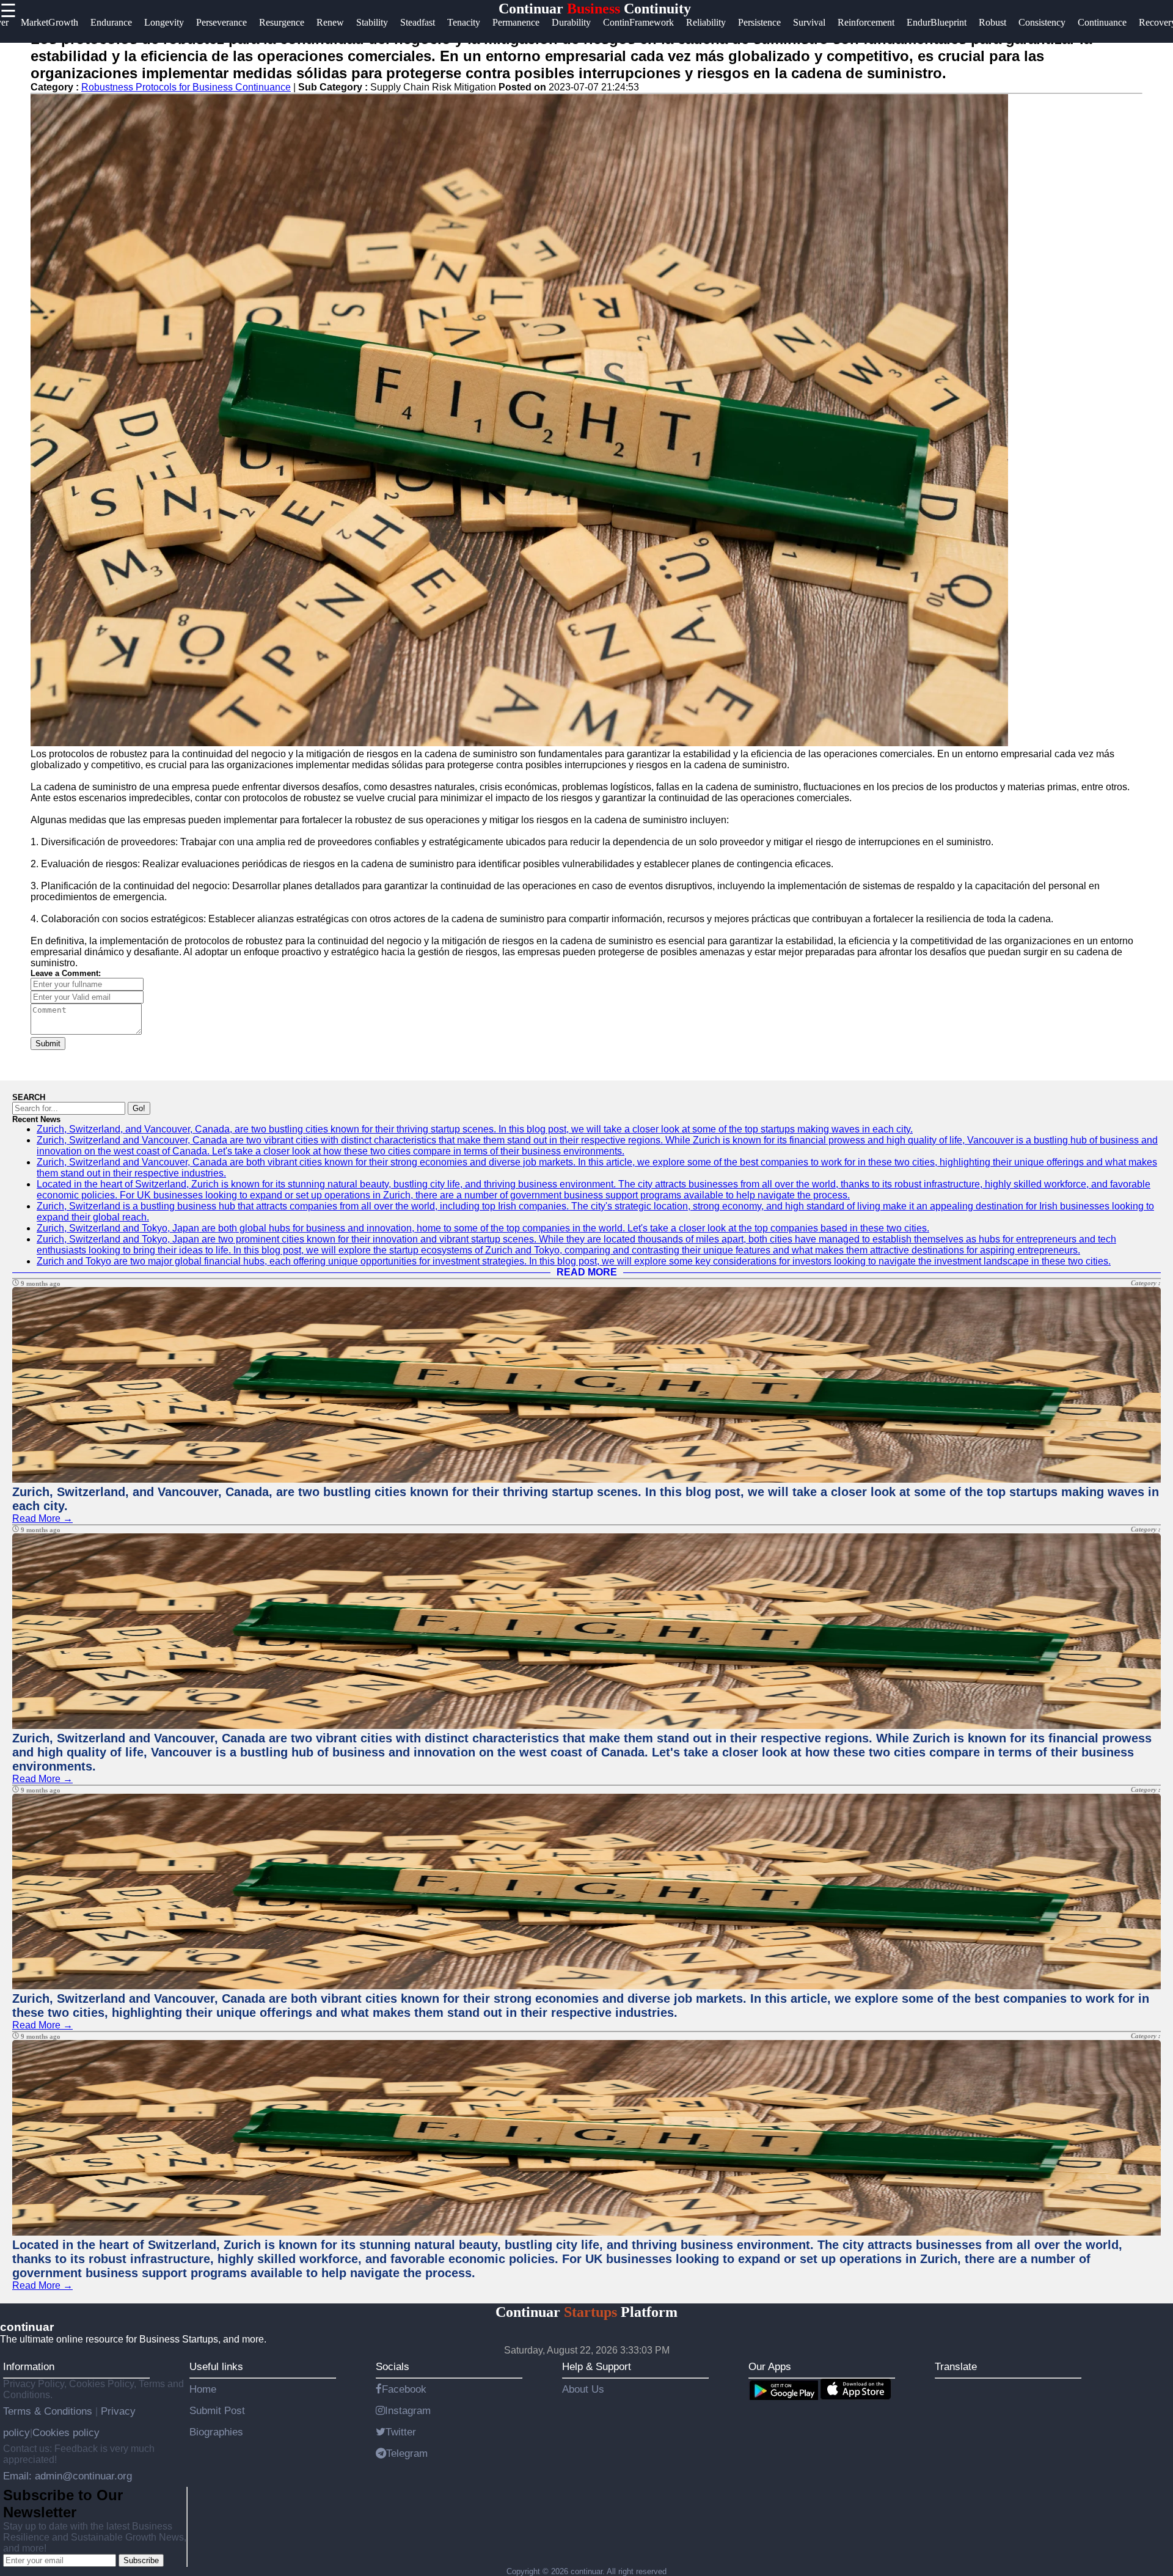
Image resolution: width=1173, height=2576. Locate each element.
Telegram (407, 2453)
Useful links (216, 2366)
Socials (393, 2366)
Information (29, 2366)
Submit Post (217, 2410)
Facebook (404, 2389)
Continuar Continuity (595, 9)
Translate (956, 2366)
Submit (48, 1044)
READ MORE (587, 1272)
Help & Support (597, 2366)
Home (203, 2389)
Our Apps (770, 2366)
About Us (583, 2389)
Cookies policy (66, 2432)
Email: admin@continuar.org (68, 2476)
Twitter (401, 2432)
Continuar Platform (586, 2312)
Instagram (408, 2410)
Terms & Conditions (49, 2411)
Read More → (42, 1518)
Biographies (216, 2432)
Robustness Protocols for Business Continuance (186, 87)
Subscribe (141, 2560)
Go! (139, 1108)
